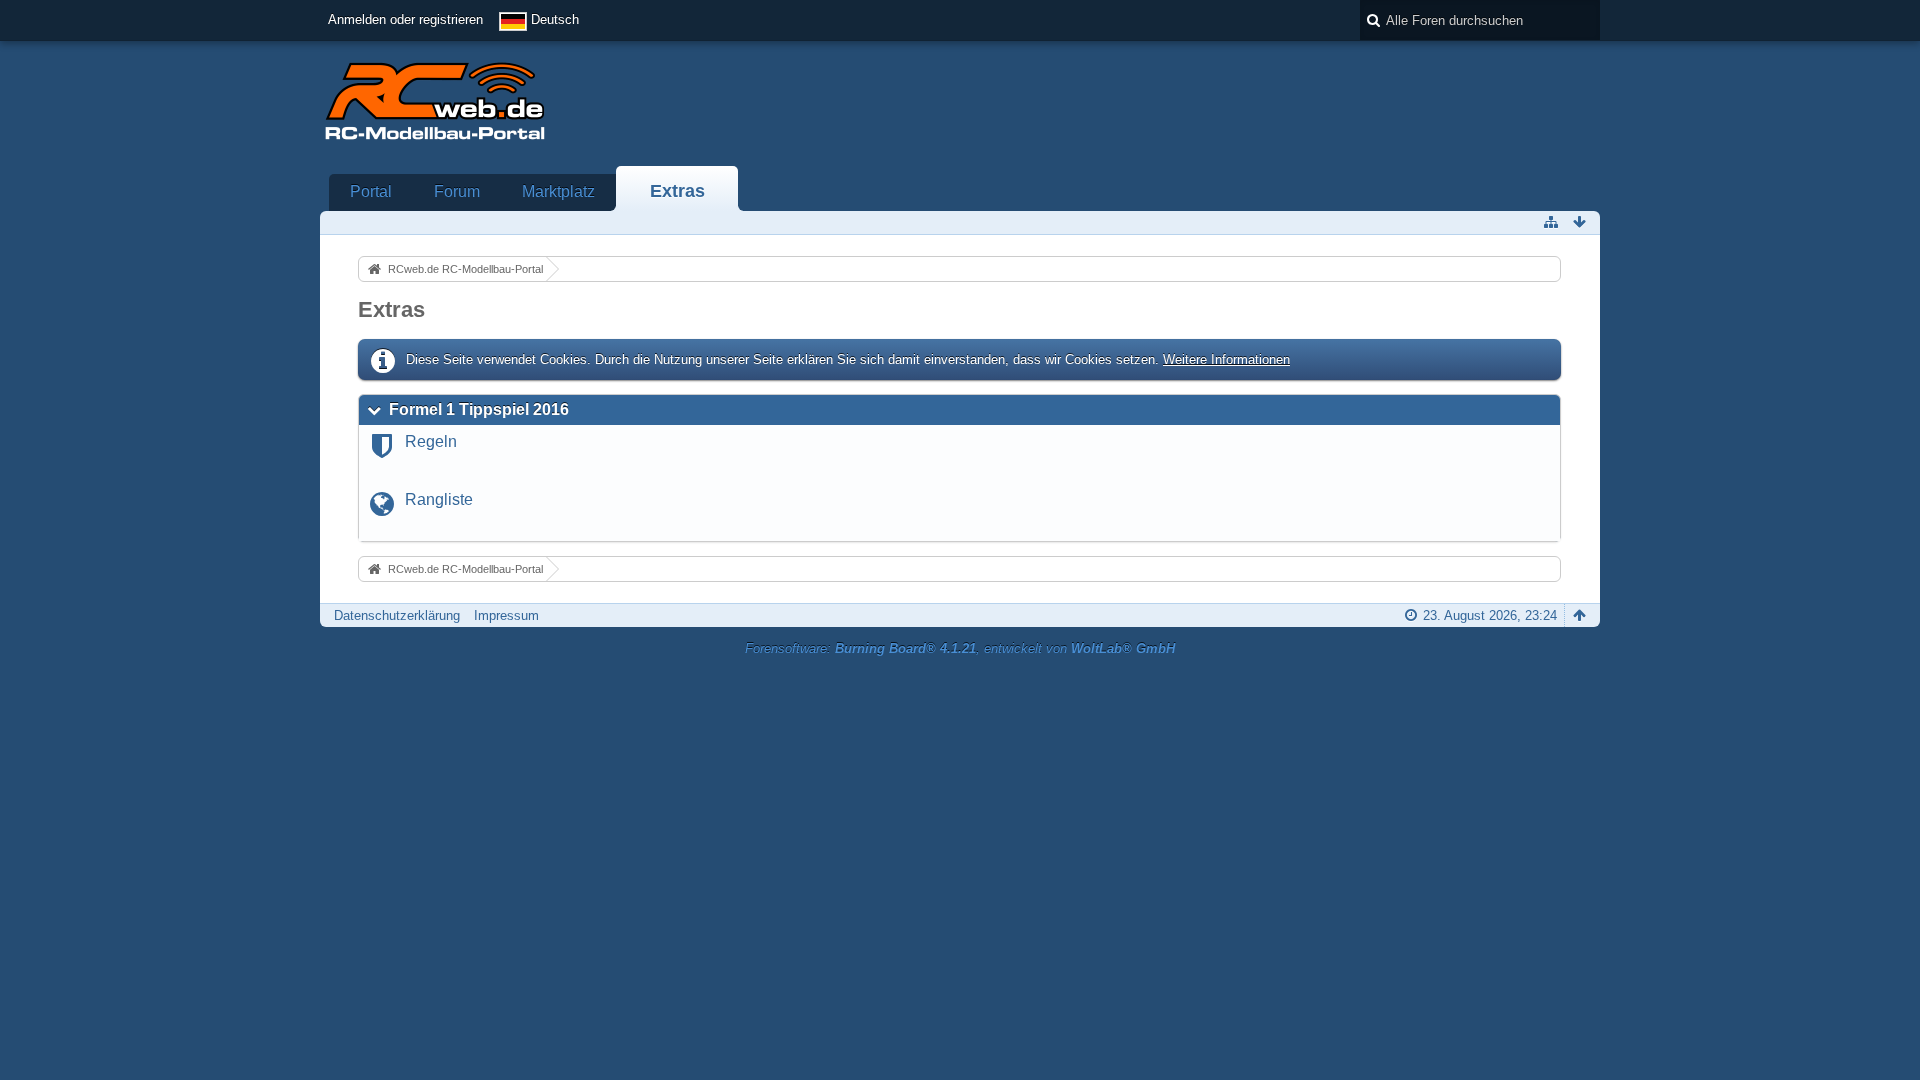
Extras (677, 191)
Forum (457, 191)
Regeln (431, 441)
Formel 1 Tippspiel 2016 (479, 409)
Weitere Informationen (1226, 359)
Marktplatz (558, 191)
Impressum (506, 615)
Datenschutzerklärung (397, 615)
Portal (371, 191)
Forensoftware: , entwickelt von (960, 648)
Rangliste (439, 499)
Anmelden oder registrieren (405, 19)
